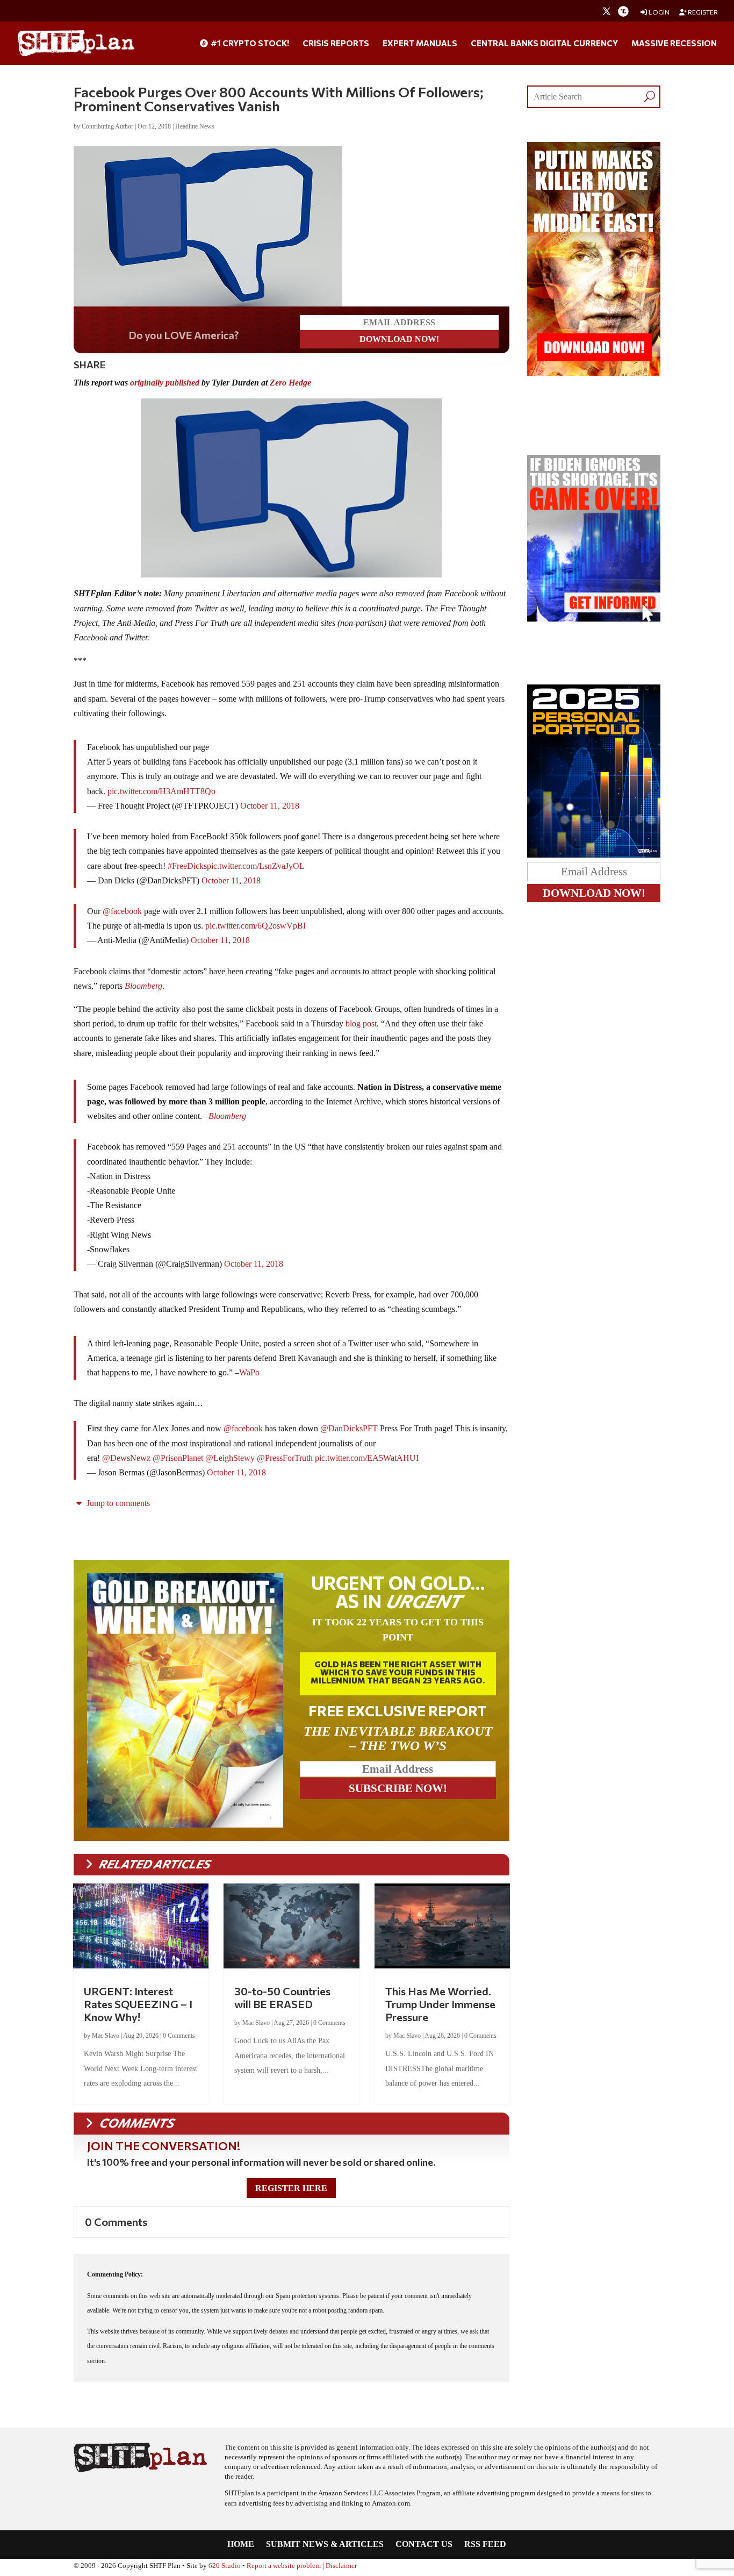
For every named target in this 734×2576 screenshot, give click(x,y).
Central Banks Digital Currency (544, 44)
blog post (361, 1026)
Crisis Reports (336, 44)
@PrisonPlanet (178, 1460)
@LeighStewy (230, 1460)
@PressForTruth (285, 1460)
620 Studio (225, 2568)
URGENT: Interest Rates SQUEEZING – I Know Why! (138, 2006)
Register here (291, 2190)
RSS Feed (485, 2547)
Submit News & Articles (325, 2547)
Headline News (195, 126)
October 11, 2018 (270, 808)
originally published (165, 385)
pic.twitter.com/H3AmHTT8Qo (161, 793)
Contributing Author (107, 126)
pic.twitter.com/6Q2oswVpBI (256, 928)
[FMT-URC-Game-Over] (594, 619)
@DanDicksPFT (349, 1430)
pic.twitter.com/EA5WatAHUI (367, 1460)
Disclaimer (341, 2568)
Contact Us (424, 2547)
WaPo (249, 1375)
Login (659, 12)
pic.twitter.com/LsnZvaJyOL (256, 868)
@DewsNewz (126, 1460)
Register (702, 12)
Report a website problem (284, 2568)
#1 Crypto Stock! (249, 44)
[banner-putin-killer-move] (594, 373)
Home (241, 2547)
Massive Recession (674, 44)
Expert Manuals (420, 44)
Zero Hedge (290, 385)
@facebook (122, 913)
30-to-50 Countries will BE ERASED (282, 2000)
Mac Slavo (106, 2038)
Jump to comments (117, 1505)
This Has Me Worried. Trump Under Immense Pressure (440, 2006)
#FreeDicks (187, 868)
